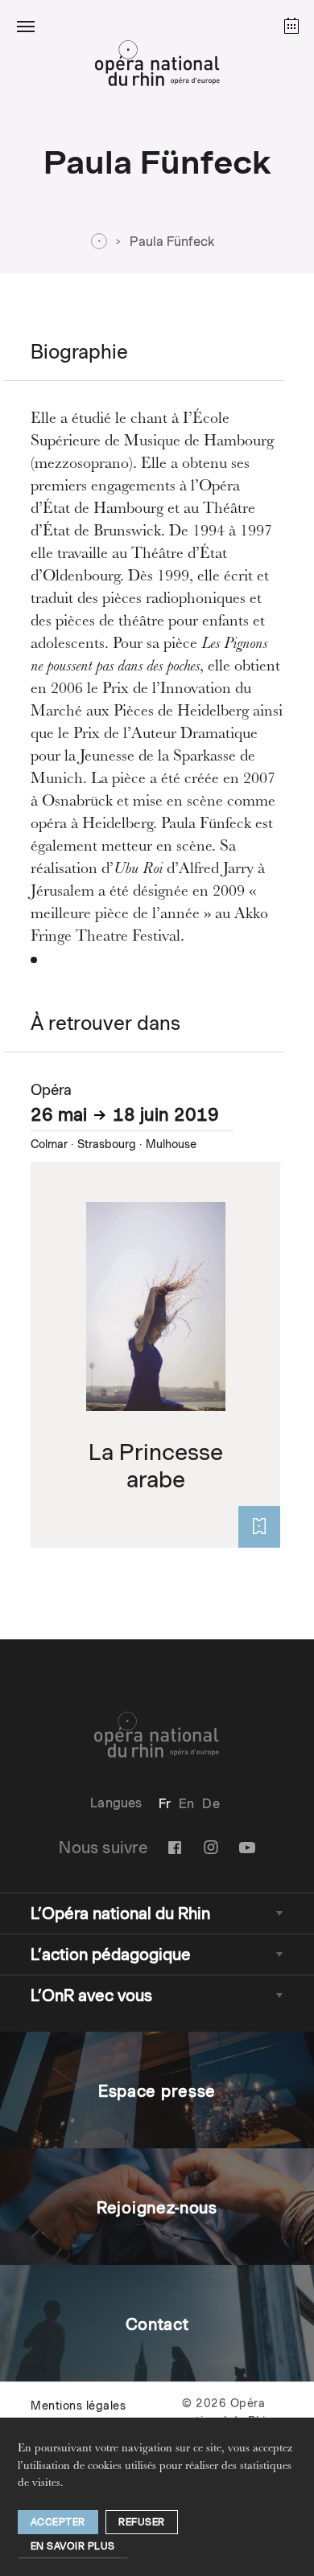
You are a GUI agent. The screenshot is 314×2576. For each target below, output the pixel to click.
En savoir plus (73, 2546)
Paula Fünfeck (172, 242)
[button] (26, 26)
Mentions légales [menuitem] (78, 2406)
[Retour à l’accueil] (157, 68)
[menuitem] (165, 1804)
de (211, 1804)
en (186, 1804)
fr (165, 1804)
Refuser (142, 2522)
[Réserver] (259, 1527)
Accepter (58, 2522)
